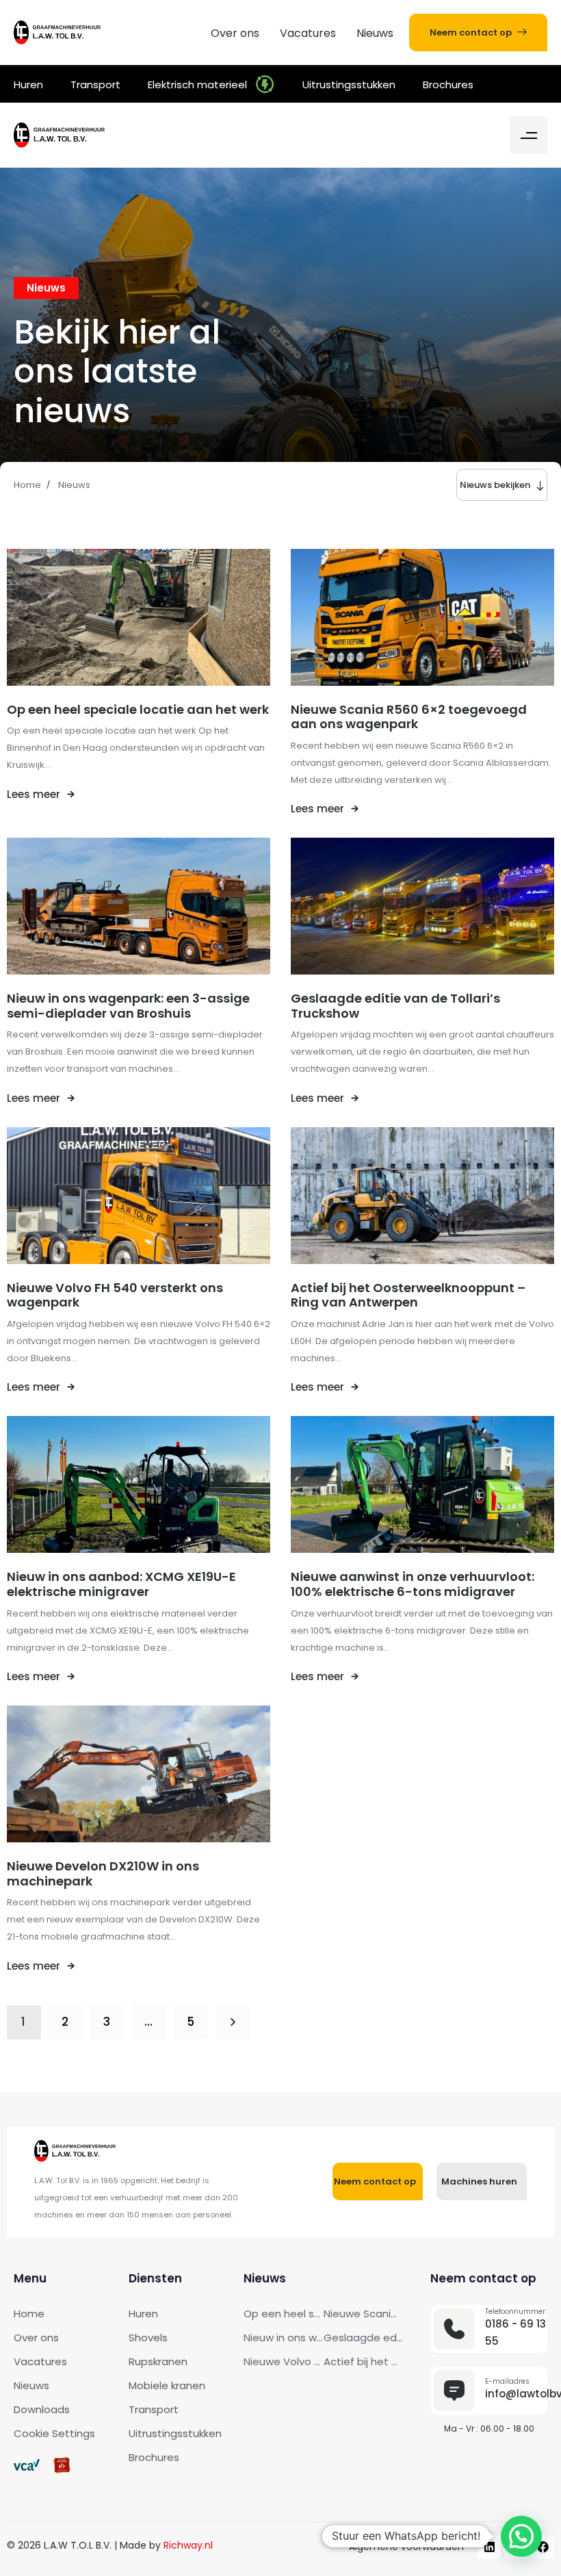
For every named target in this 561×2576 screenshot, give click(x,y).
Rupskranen (158, 2361)
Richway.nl (188, 2545)
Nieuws (375, 33)
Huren (28, 85)
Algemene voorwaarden (406, 2547)
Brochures (448, 85)
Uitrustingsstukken (349, 85)
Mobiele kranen (167, 2385)
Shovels (148, 2337)
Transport (95, 85)
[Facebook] (543, 2547)
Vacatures (308, 33)
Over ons (235, 33)
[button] (529, 135)
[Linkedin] (489, 2547)
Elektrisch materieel (197, 85)
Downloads (42, 2409)
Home (29, 2314)
